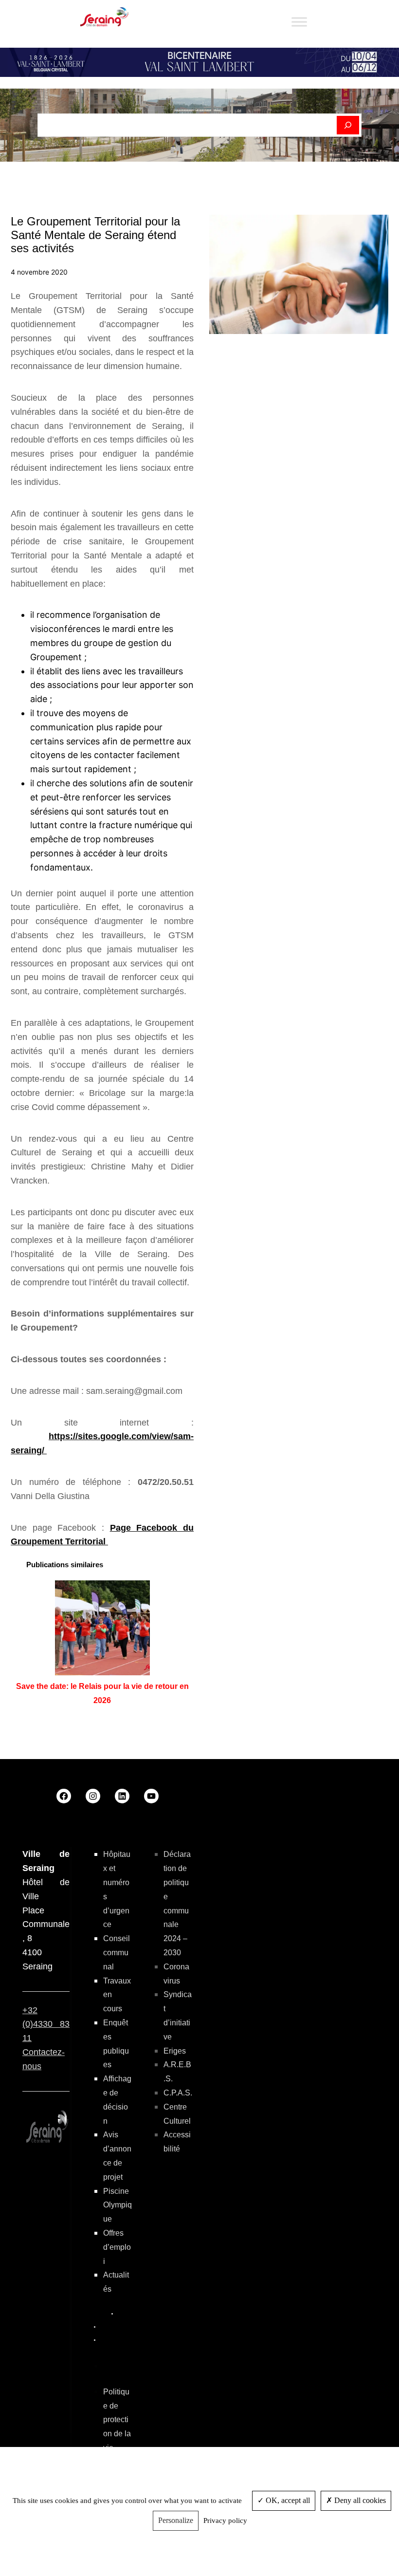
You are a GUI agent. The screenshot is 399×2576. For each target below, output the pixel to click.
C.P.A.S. (178, 2093)
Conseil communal (117, 1953)
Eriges (175, 2051)
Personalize (176, 2520)
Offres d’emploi (117, 2247)
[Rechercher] (348, 125)
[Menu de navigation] (299, 22)
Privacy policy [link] (225, 2520)
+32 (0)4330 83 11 (46, 2024)
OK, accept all (287, 2500)
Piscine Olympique (118, 2205)
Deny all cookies (359, 2500)
